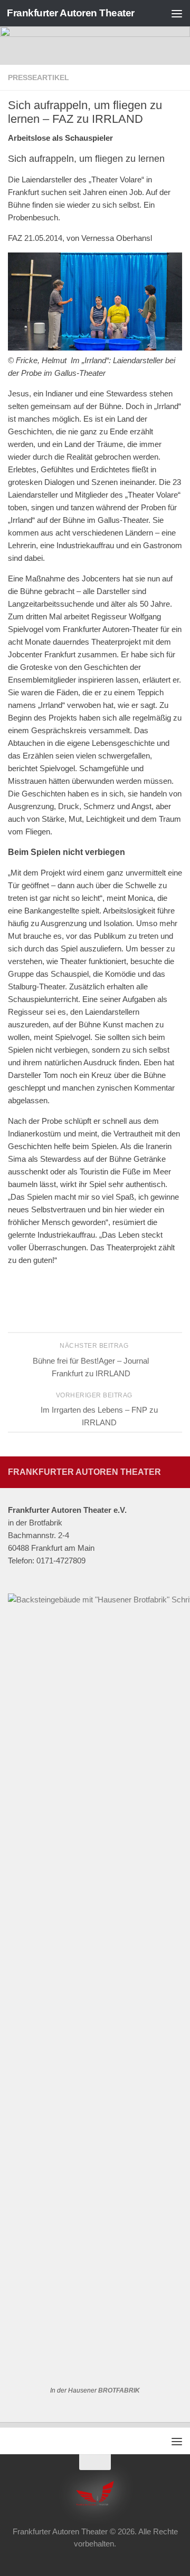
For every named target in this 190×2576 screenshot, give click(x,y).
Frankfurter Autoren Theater (71, 13)
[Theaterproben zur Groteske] (95, 348)
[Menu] (177, 13)
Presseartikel (39, 77)
